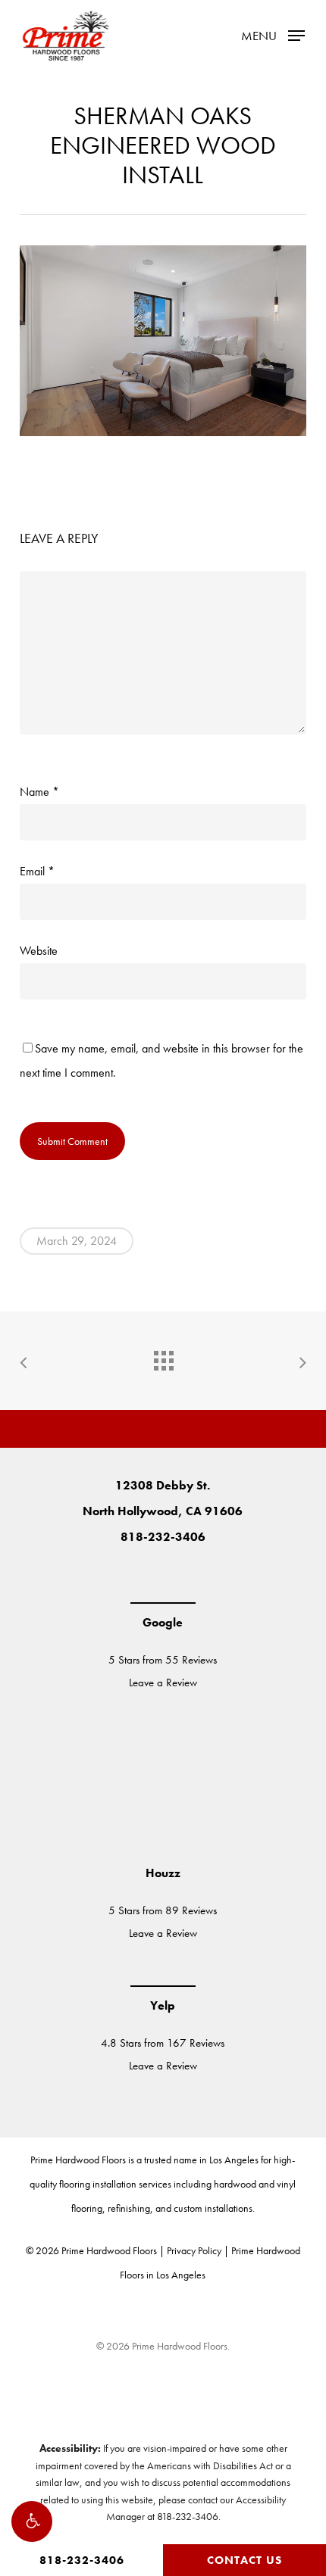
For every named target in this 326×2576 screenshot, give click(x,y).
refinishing (129, 2208)
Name (39, 792)
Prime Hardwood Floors (78, 2160)
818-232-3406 (82, 2560)
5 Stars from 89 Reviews (163, 1910)
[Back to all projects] (163, 1357)
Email (37, 871)
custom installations (213, 2208)
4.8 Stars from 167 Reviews (163, 2043)
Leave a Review (163, 1683)
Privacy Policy (194, 2250)
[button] (32, 2521)
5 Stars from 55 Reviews (163, 1660)
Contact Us (244, 2560)
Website (39, 951)
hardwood (235, 2184)
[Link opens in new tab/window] (118, 1575)
